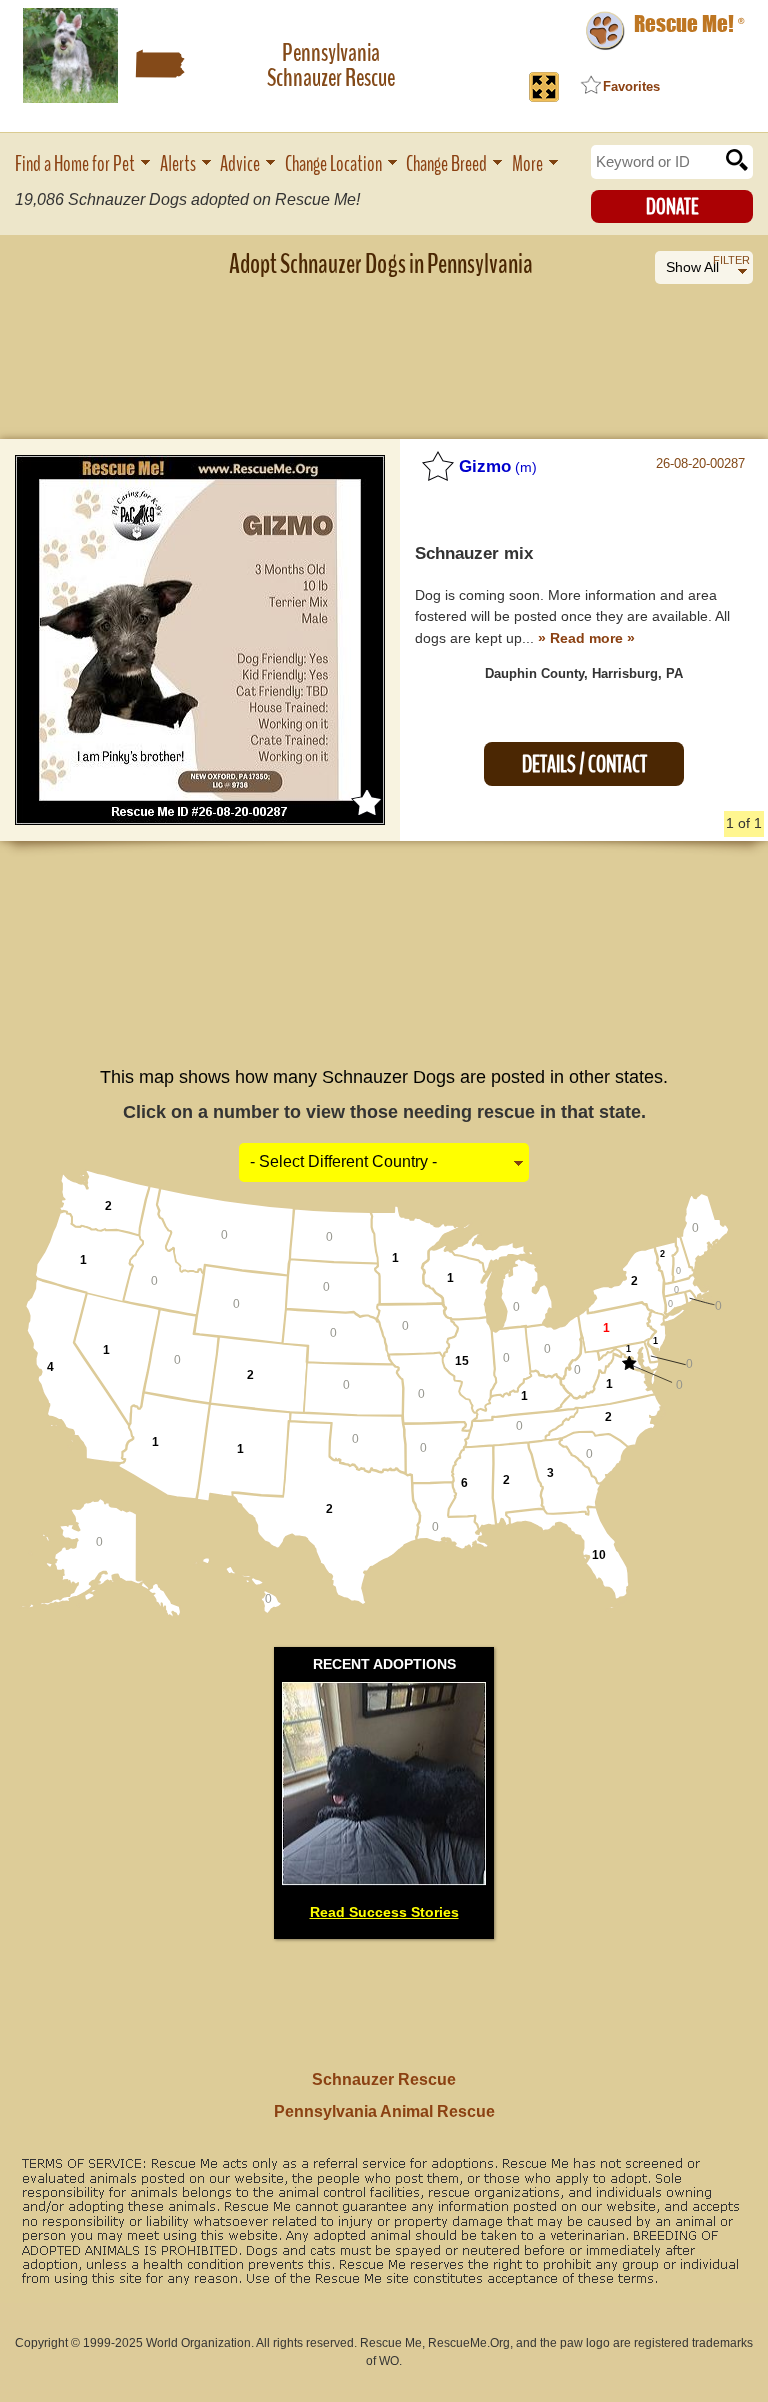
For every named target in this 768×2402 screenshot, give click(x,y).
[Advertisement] (384, 345)
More (527, 164)
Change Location (333, 164)
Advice (240, 164)
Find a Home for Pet (75, 164)
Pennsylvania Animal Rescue (384, 2111)
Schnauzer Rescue (384, 2079)
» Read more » (586, 638)
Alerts (178, 164)
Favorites (631, 86)
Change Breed (446, 164)
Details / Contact (584, 764)
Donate (672, 207)
